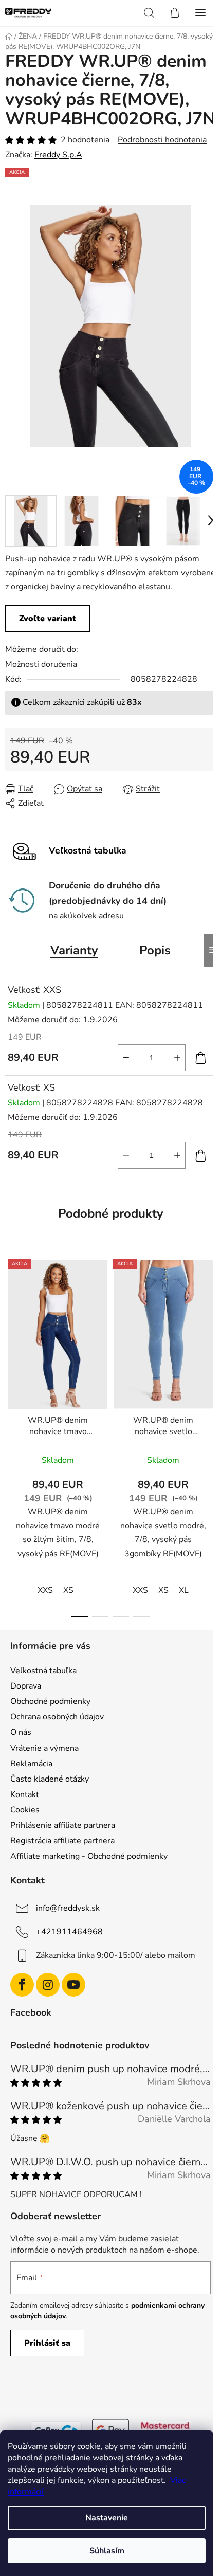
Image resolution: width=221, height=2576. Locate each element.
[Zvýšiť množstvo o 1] (170, 1079)
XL (184, 1612)
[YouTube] (73, 2007)
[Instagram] (48, 2007)
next (202, 1362)
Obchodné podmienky (50, 1723)
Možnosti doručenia (41, 686)
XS (68, 1612)
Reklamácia (31, 1785)
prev (11, 1362)
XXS (45, 1612)
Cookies (25, 1831)
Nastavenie (107, 2518)
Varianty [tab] (71, 972)
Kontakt (25, 1816)
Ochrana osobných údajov (57, 1738)
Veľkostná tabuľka (43, 1692)
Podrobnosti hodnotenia (162, 159)
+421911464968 (69, 1953)
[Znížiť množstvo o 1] (118, 1079)
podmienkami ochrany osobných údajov (93, 2332)
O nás (21, 1754)
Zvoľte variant (48, 640)
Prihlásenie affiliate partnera (63, 1847)
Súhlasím (107, 2551)
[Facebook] (22, 2007)
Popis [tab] (151, 972)
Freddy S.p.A (58, 174)
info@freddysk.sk (68, 1930)
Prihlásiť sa (47, 2365)
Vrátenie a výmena (44, 1770)
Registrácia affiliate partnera (62, 1862)
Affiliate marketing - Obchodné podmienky (89, 1878)
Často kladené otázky (50, 1801)
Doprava (26, 1708)
